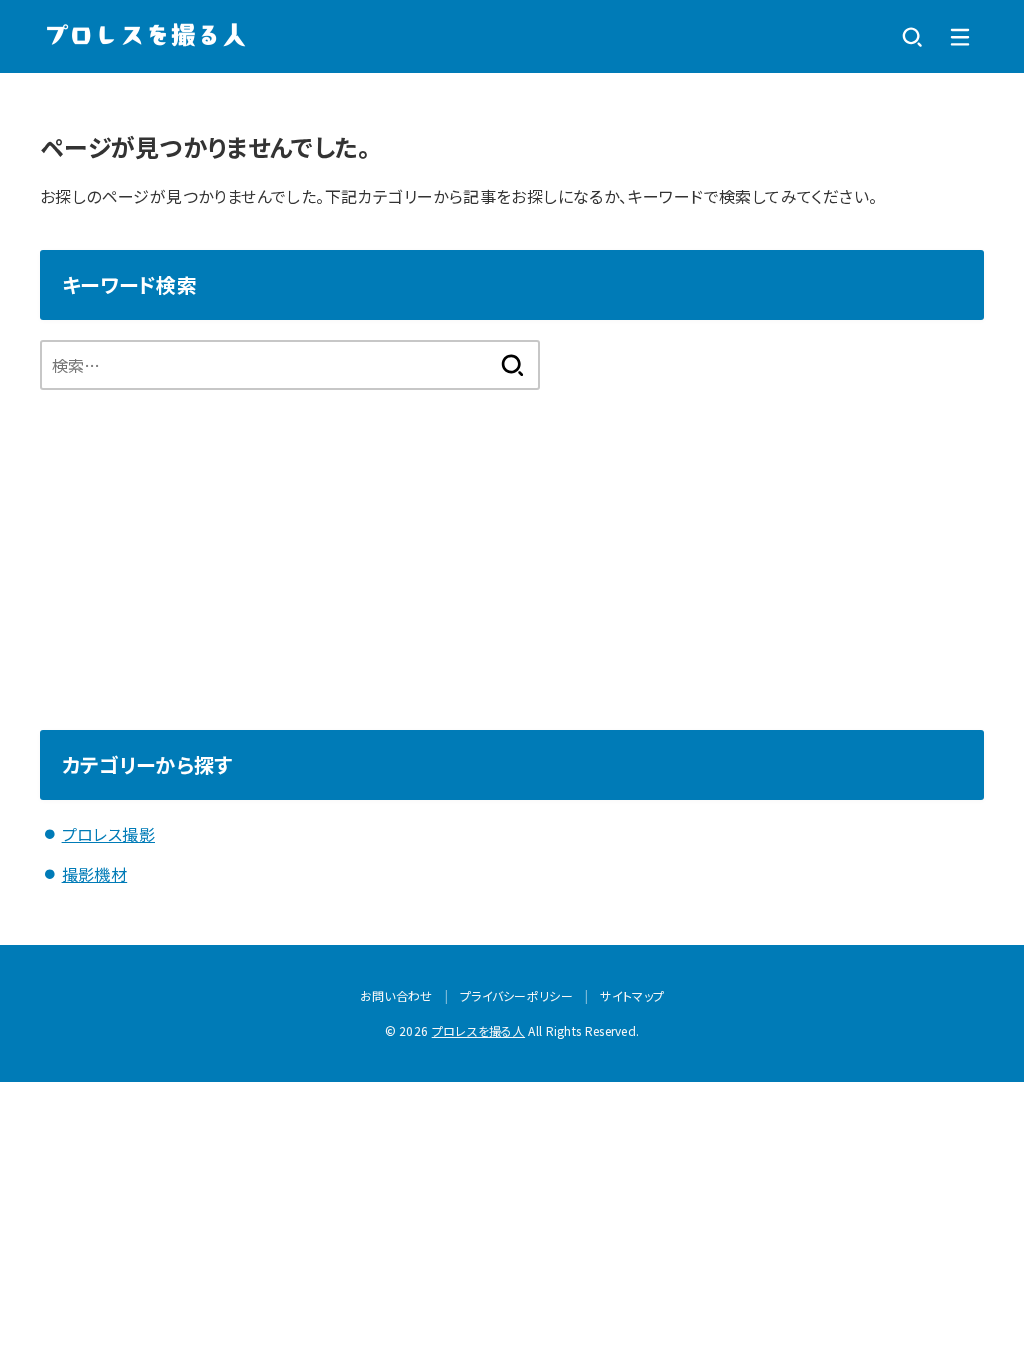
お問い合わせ (396, 995)
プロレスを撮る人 (478, 1030)
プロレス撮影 (108, 834)
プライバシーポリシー (516, 995)
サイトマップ (632, 995)
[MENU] (960, 37)
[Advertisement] (512, 540)
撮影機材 (95, 874)
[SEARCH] (912, 37)
